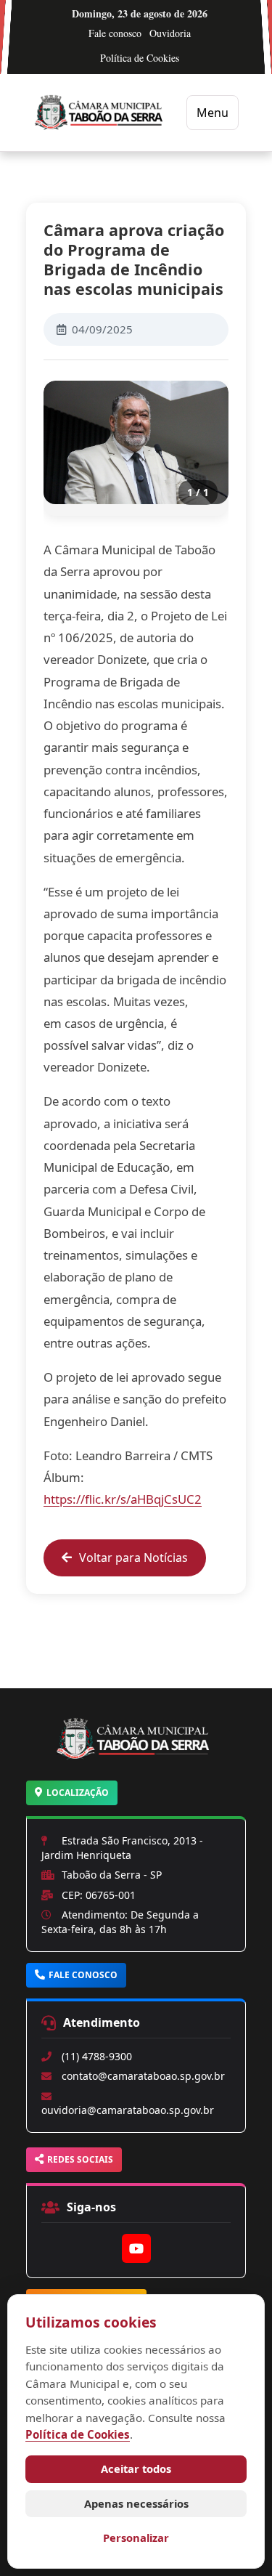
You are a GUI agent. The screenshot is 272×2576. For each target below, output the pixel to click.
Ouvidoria (170, 33)
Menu (213, 113)
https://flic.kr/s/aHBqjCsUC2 (123, 1499)
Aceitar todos (136, 2468)
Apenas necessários (136, 2503)
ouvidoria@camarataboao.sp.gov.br (128, 2110)
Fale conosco (115, 33)
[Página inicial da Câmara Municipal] (136, 1757)
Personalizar (136, 2537)
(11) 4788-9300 (97, 2056)
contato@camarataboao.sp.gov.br (143, 2076)
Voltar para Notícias (133, 1558)
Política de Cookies (140, 58)
